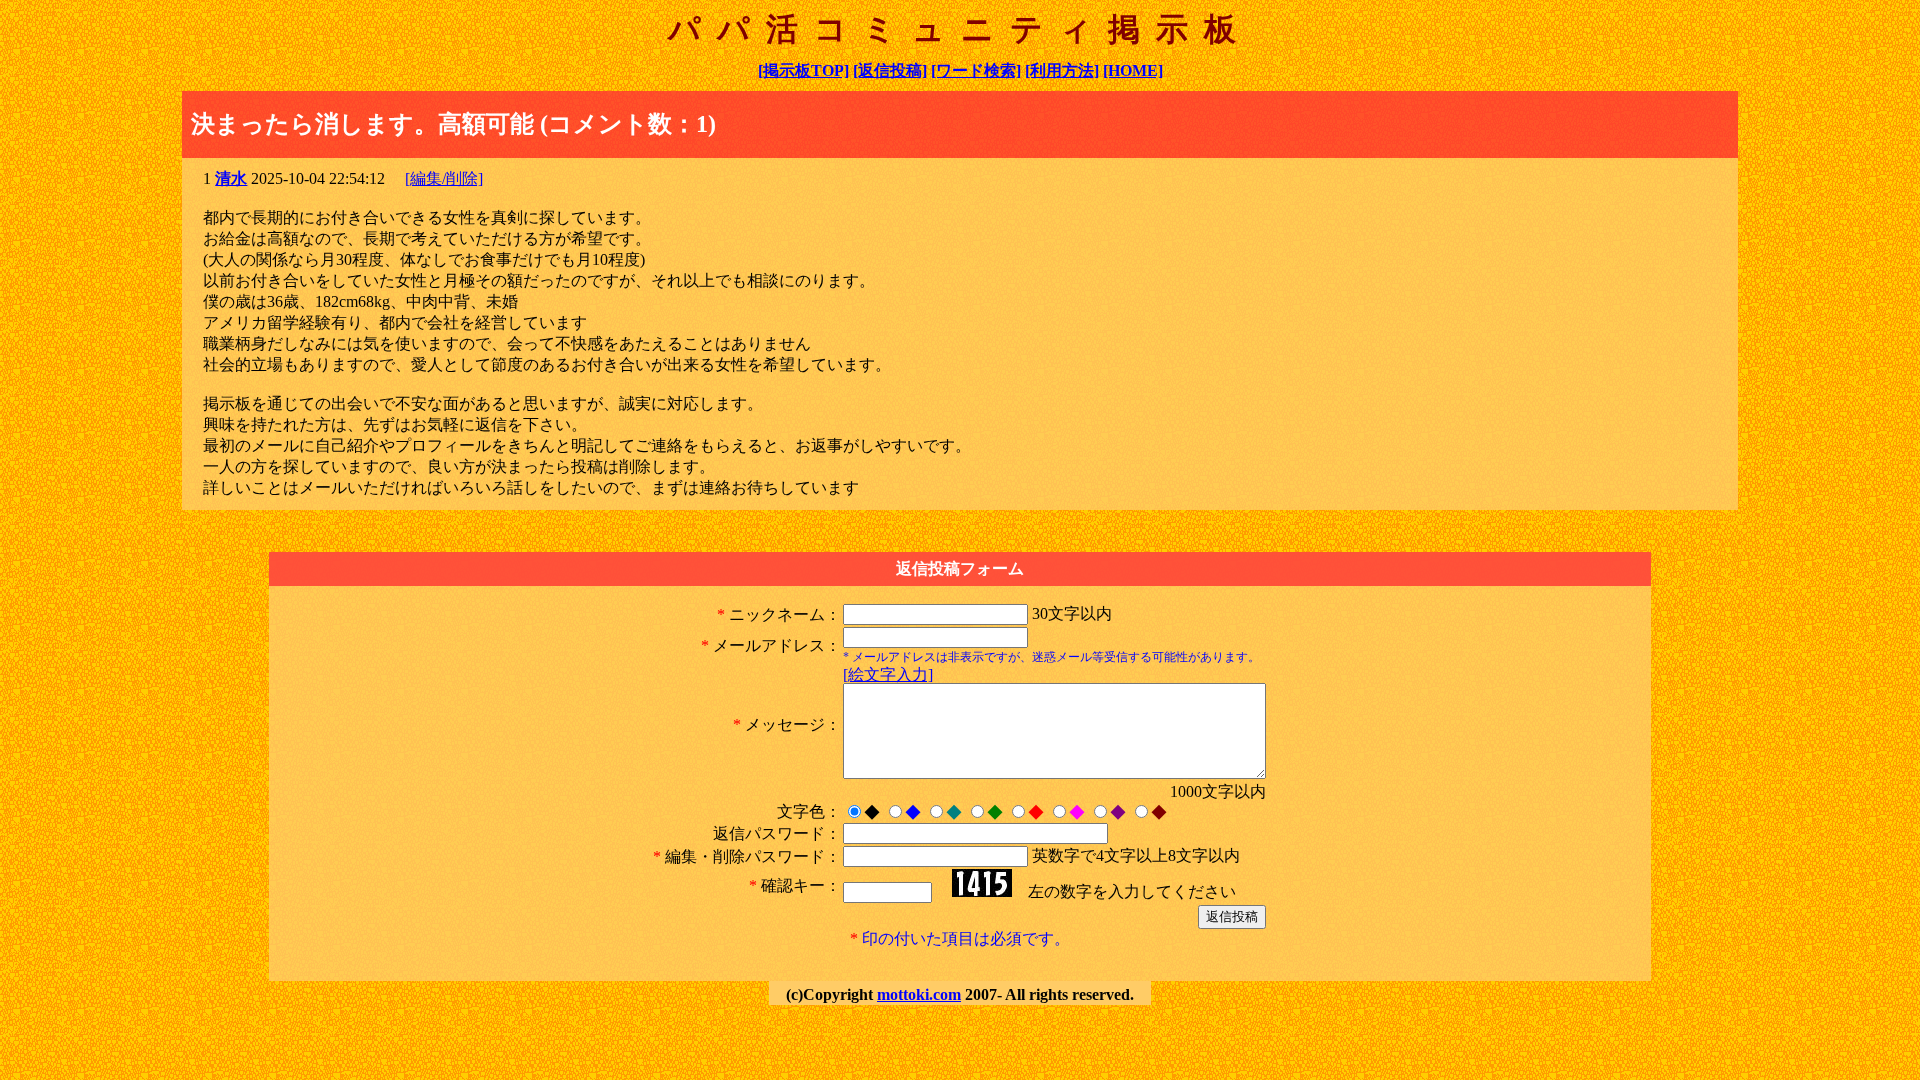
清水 (231, 178)
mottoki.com (919, 994)
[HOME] (1133, 70)
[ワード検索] (976, 70)
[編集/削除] (444, 178)
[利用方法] (1062, 70)
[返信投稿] (890, 70)
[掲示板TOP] (803, 70)
